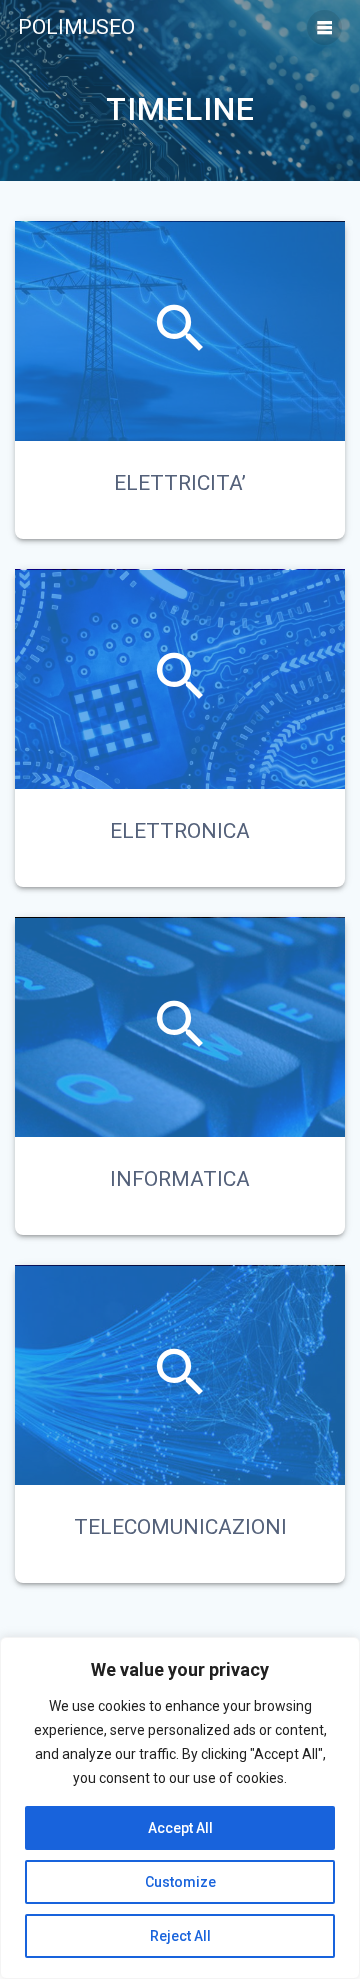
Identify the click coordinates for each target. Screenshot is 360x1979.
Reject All (180, 1936)
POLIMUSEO (76, 27)
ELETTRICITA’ (180, 483)
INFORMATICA (180, 1179)
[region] (180, 1808)
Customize (180, 1882)
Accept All (180, 1828)
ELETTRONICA (180, 831)
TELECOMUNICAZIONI (180, 1527)
